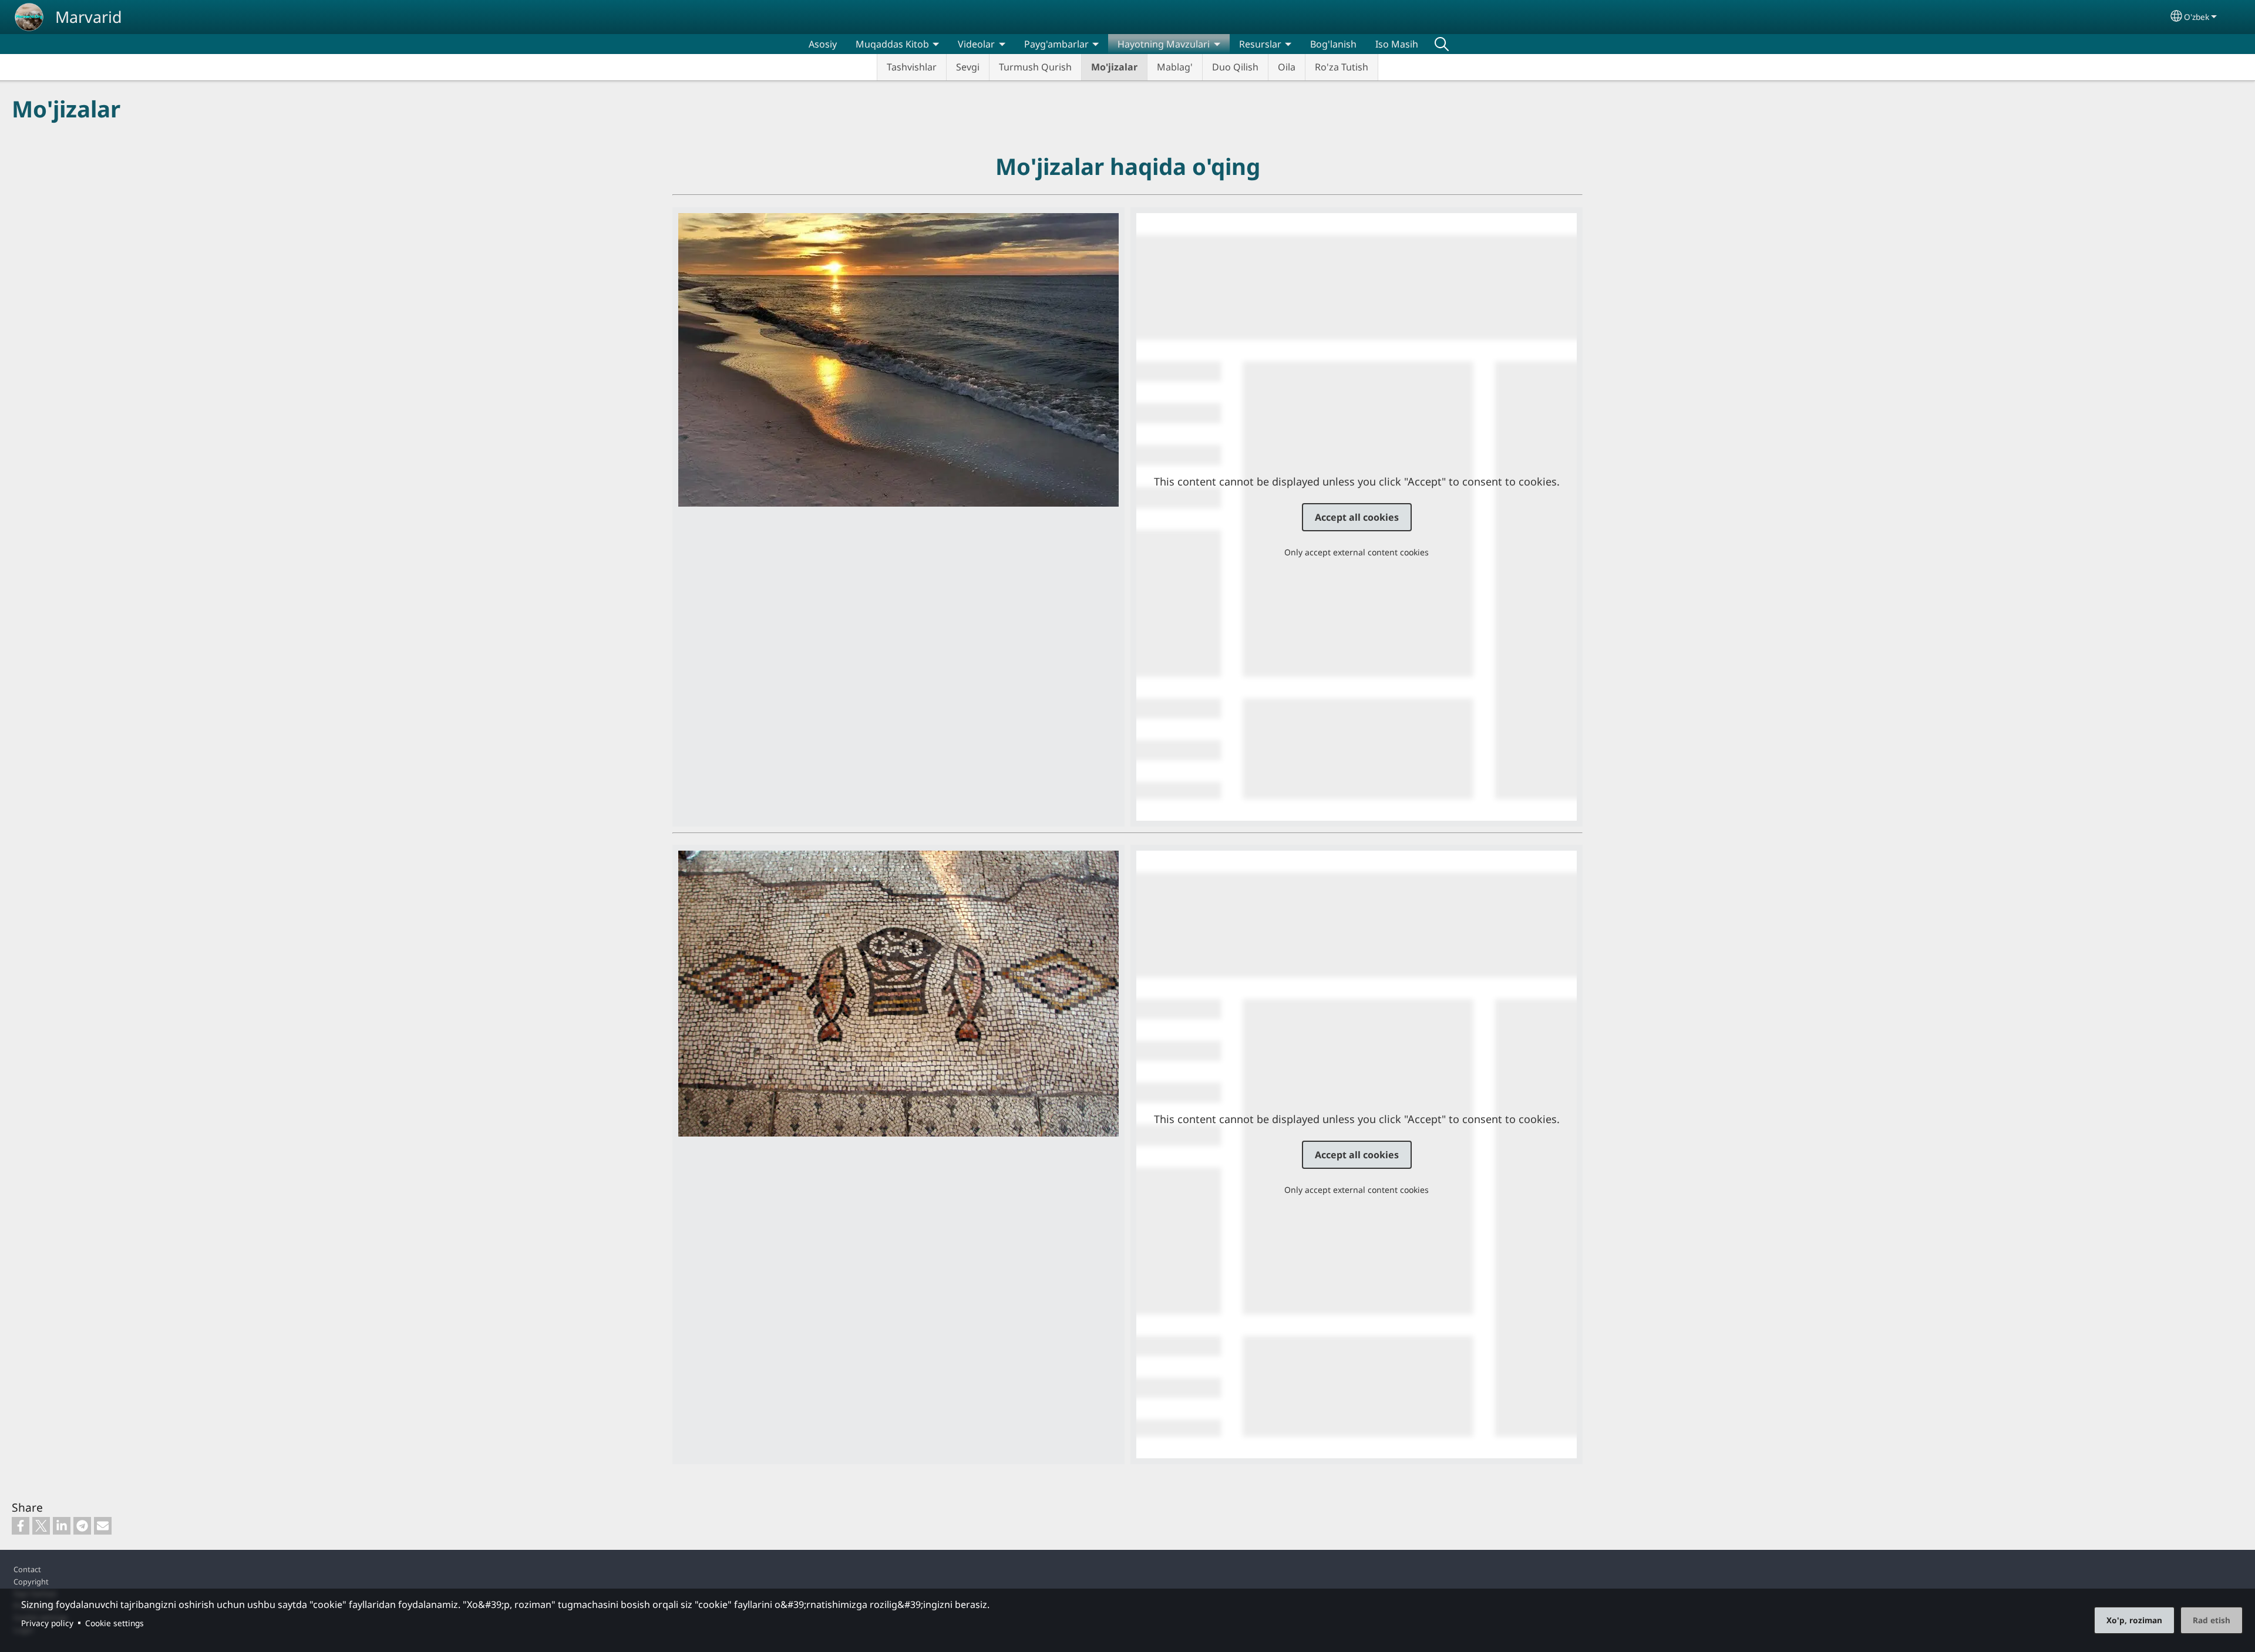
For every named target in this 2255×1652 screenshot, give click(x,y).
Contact (27, 1569)
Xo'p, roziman (2134, 1620)
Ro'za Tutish (1342, 67)
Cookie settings (115, 1623)
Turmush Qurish (1035, 67)
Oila (1287, 67)
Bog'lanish (1333, 44)
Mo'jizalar (1114, 67)
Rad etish (2212, 1620)
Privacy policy (47, 1623)
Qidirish (1442, 44)
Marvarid (89, 17)
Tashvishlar (912, 67)
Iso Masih (1397, 44)
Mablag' (1175, 67)
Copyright (31, 1582)
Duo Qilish (1235, 67)
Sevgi (968, 67)
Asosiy (823, 44)
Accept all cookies (1357, 517)
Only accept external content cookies (1357, 552)
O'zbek (2197, 17)
